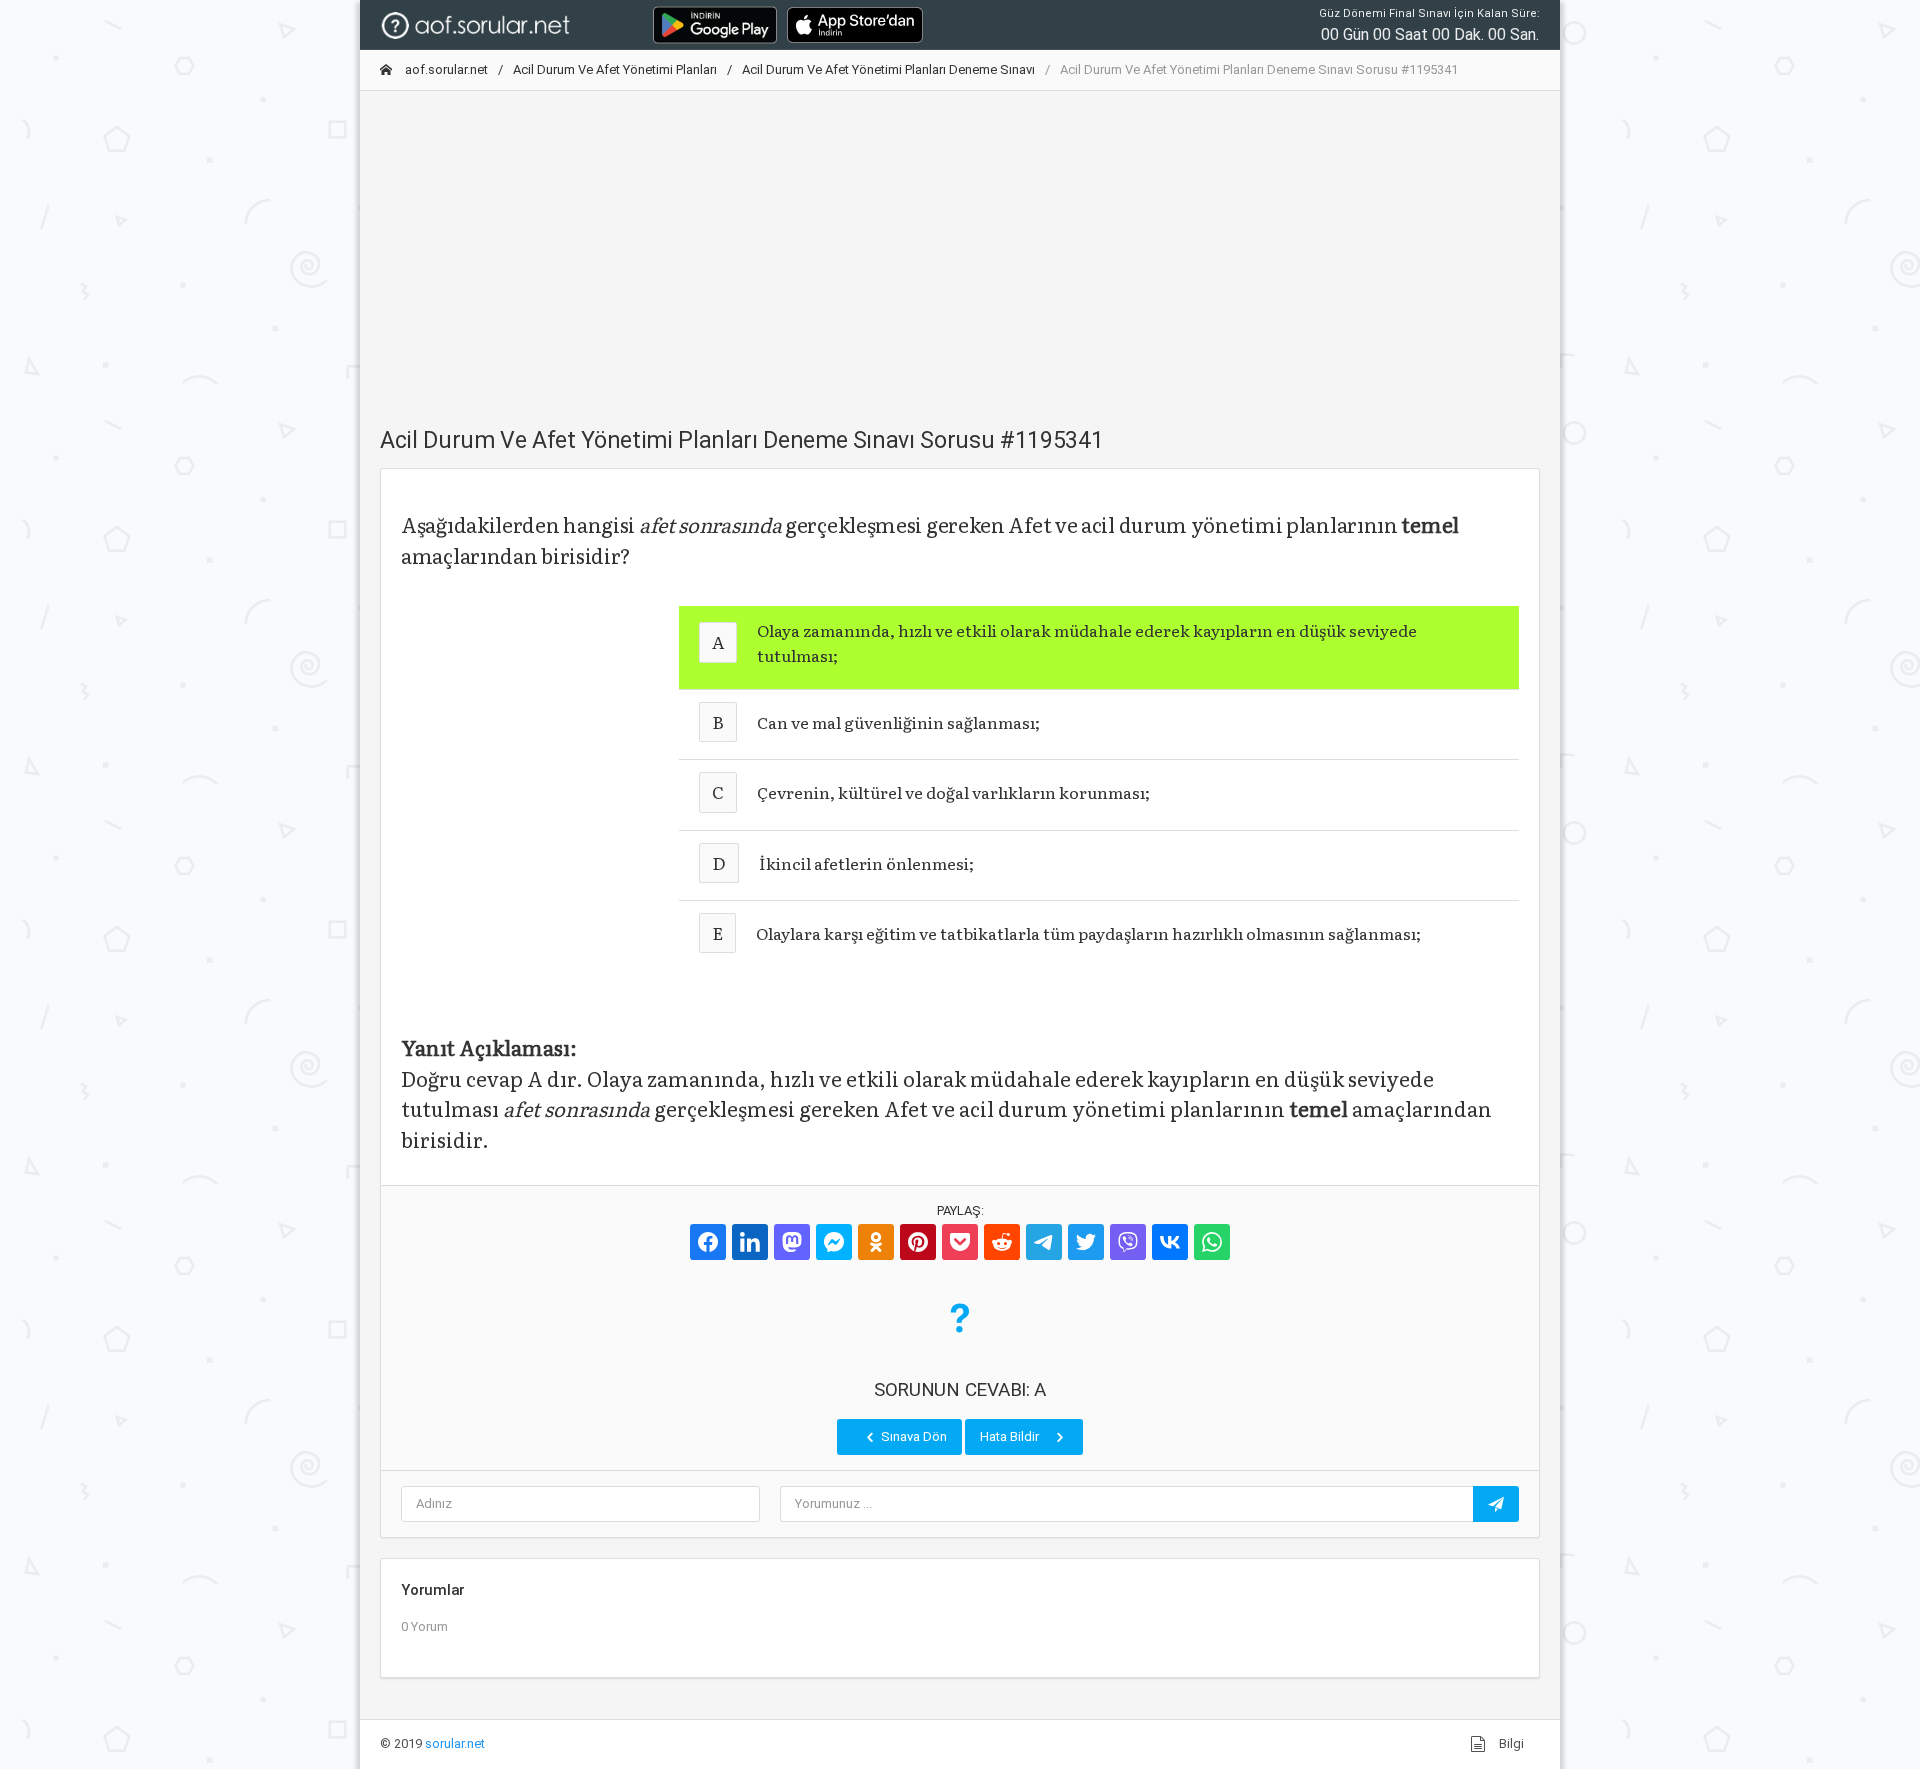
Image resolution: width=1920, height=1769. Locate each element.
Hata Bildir (1011, 1436)
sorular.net (455, 1743)
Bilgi (1510, 1743)
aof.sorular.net (445, 69)
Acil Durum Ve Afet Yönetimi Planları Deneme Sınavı (888, 69)
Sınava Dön (912, 1436)
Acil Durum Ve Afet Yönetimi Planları (615, 69)
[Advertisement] (960, 247)
